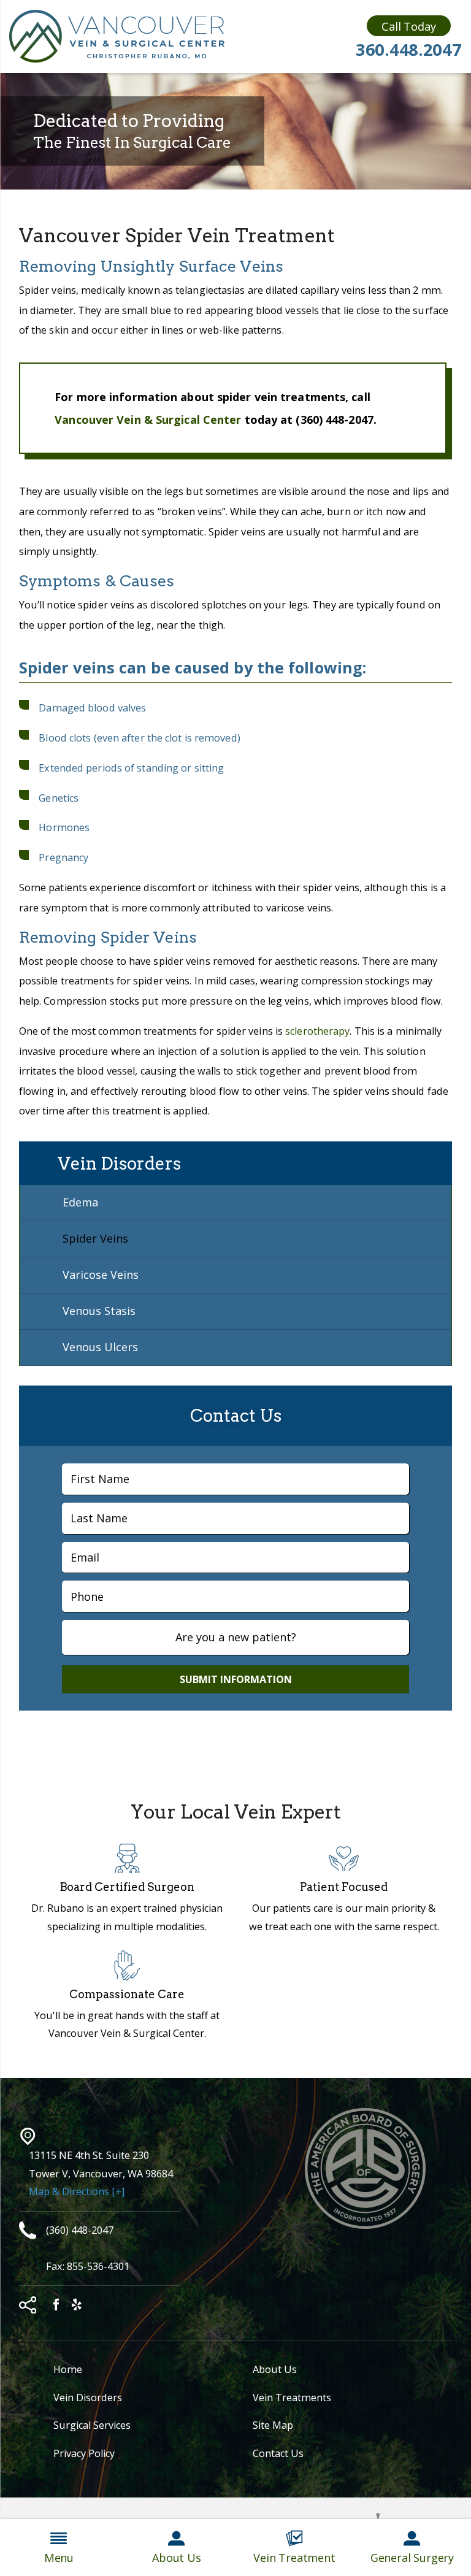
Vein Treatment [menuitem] (294, 2558)
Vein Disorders (88, 2398)
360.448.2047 (409, 49)
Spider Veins (95, 1238)
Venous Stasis (99, 1311)
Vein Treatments (292, 2398)
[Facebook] (56, 2306)
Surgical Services (92, 2425)
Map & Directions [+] (77, 2191)
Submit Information (236, 1679)
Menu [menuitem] (59, 2558)
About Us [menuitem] (177, 2558)
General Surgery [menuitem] (412, 2558)
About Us (275, 2369)
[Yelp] (77, 2306)
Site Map (273, 2425)
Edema (80, 1202)
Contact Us (278, 2453)
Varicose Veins (101, 1275)
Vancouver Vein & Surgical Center (148, 420)
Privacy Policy (84, 2453)
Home (68, 2369)
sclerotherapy (317, 1031)
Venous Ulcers (100, 1347)
